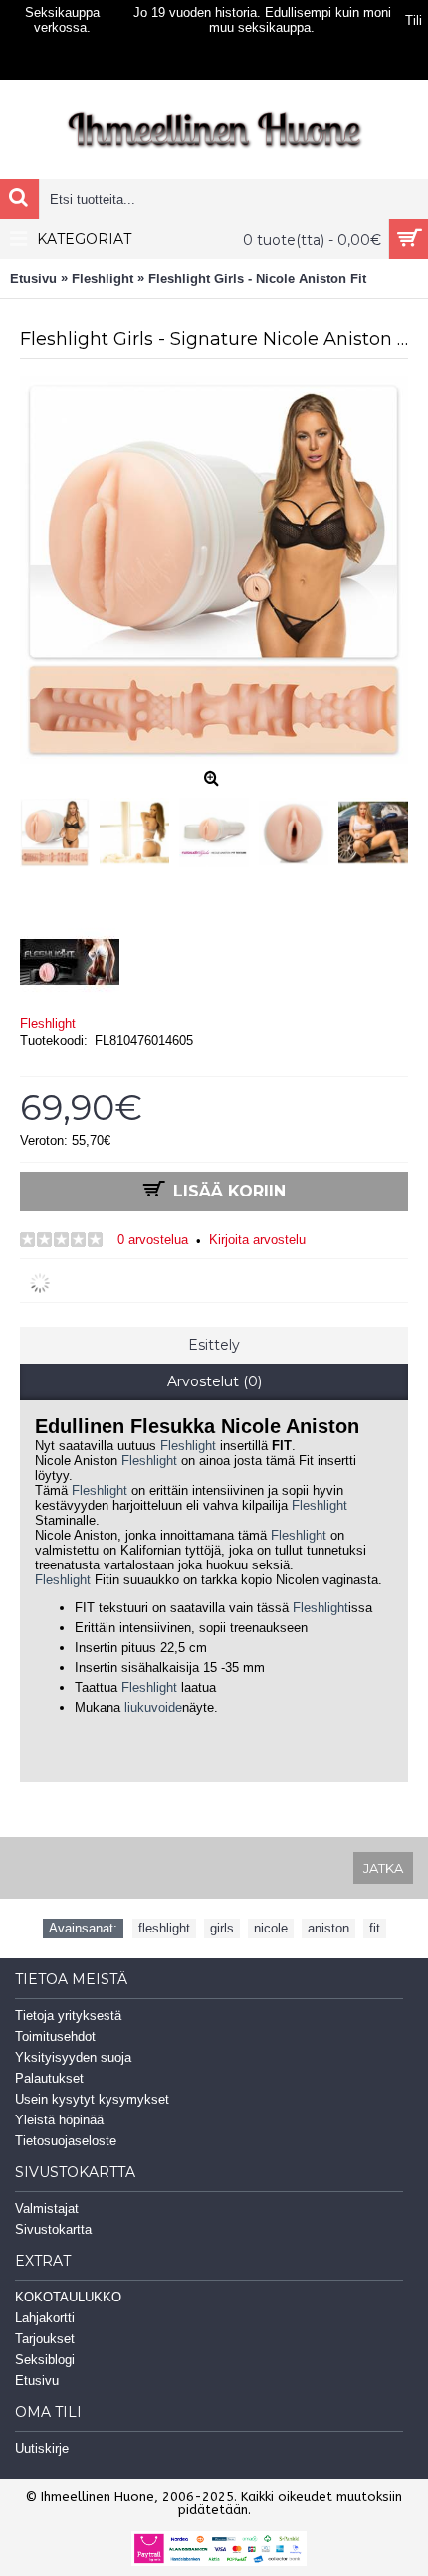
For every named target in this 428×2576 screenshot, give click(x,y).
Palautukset (49, 2078)
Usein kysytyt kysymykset (92, 2099)
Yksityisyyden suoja (73, 2057)
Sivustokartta (53, 2229)
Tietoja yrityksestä (68, 2016)
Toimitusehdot (55, 2036)
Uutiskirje (42, 2448)
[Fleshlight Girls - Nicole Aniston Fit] (60, 828)
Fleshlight (48, 1024)
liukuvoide (153, 1707)
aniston (328, 1928)
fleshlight (164, 1928)
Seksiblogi (45, 2360)
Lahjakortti (45, 2318)
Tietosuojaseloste (66, 2141)
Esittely (214, 1345)
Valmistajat (47, 2208)
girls (222, 1928)
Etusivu (37, 2381)
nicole (271, 1928)
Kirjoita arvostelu (257, 1240)
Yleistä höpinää (59, 2120)
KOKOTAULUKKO (68, 2297)
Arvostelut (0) (214, 1381)
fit (375, 1928)
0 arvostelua (153, 1240)
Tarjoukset (45, 2339)
